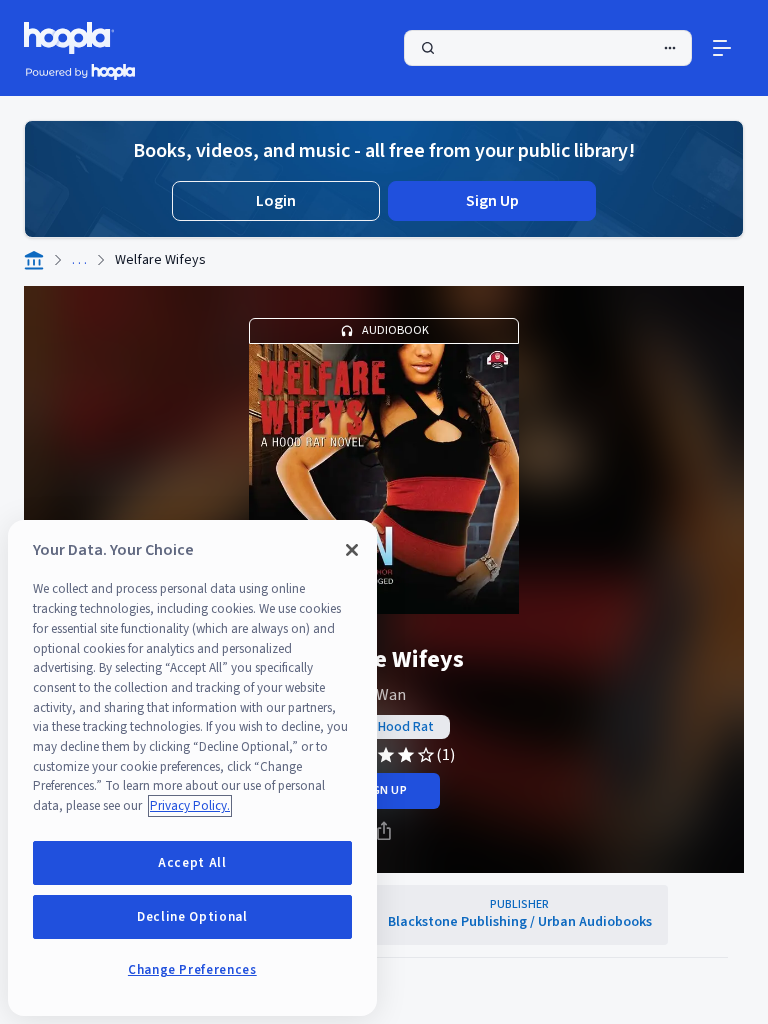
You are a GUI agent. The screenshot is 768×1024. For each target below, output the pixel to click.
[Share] (384, 831)
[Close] (352, 550)
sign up (383, 790)
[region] (192, 768)
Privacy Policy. (190, 806)
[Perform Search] (548, 48)
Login (276, 201)
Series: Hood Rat (384, 727)
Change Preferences (192, 970)
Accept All (192, 863)
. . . (79, 260)
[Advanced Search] (670, 48)
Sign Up (492, 201)
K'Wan (384, 695)
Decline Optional (192, 917)
